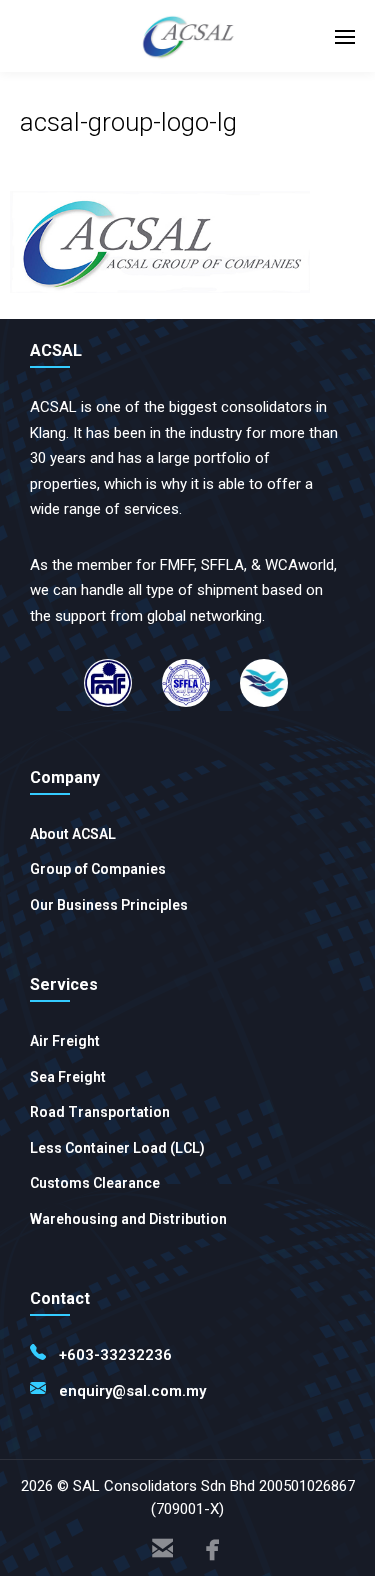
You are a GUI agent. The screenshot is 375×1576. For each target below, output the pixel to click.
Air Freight (65, 1041)
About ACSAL (73, 834)
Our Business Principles (109, 905)
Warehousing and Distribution (128, 1219)
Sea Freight (68, 1077)
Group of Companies (98, 869)
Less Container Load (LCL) (117, 1148)
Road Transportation (100, 1112)
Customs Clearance (95, 1183)
